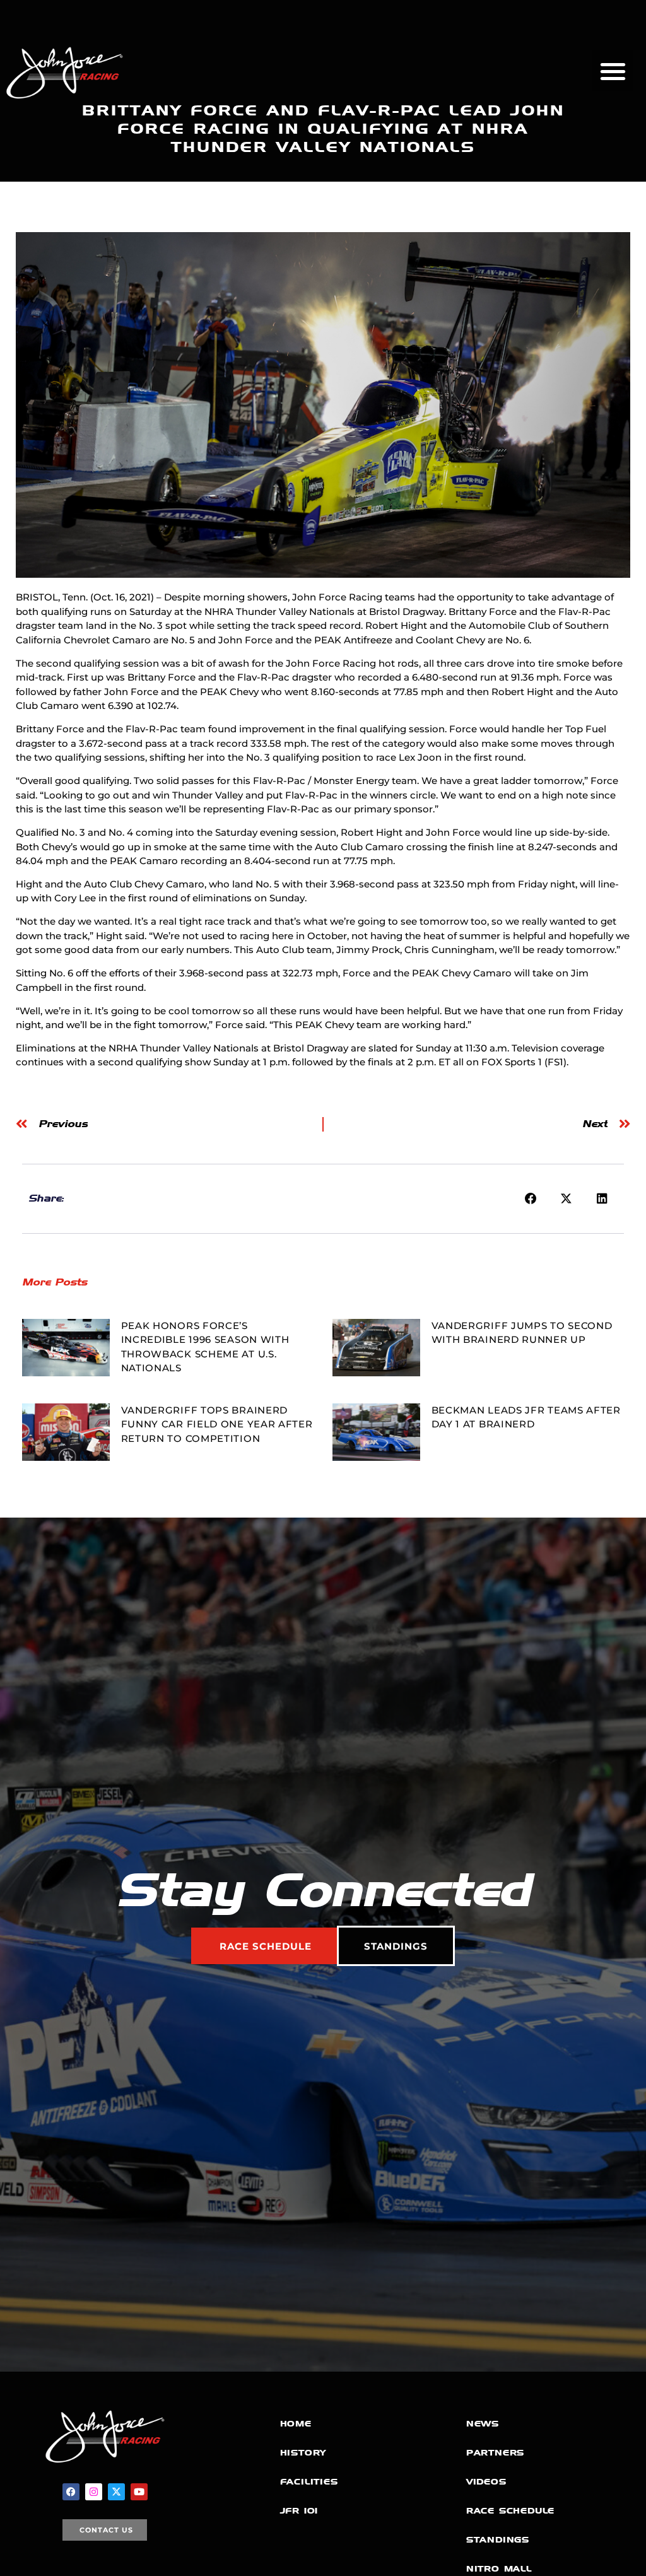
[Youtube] (139, 2492)
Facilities (309, 2482)
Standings (498, 2540)
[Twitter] (116, 2492)
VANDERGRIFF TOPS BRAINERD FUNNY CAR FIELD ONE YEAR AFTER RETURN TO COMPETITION (217, 1424)
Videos (486, 2482)
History (303, 2453)
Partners (495, 2453)
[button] (613, 71)
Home (296, 2424)
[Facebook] (71, 2492)
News (483, 2424)
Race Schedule (510, 2511)
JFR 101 (299, 2511)
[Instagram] (94, 2492)
